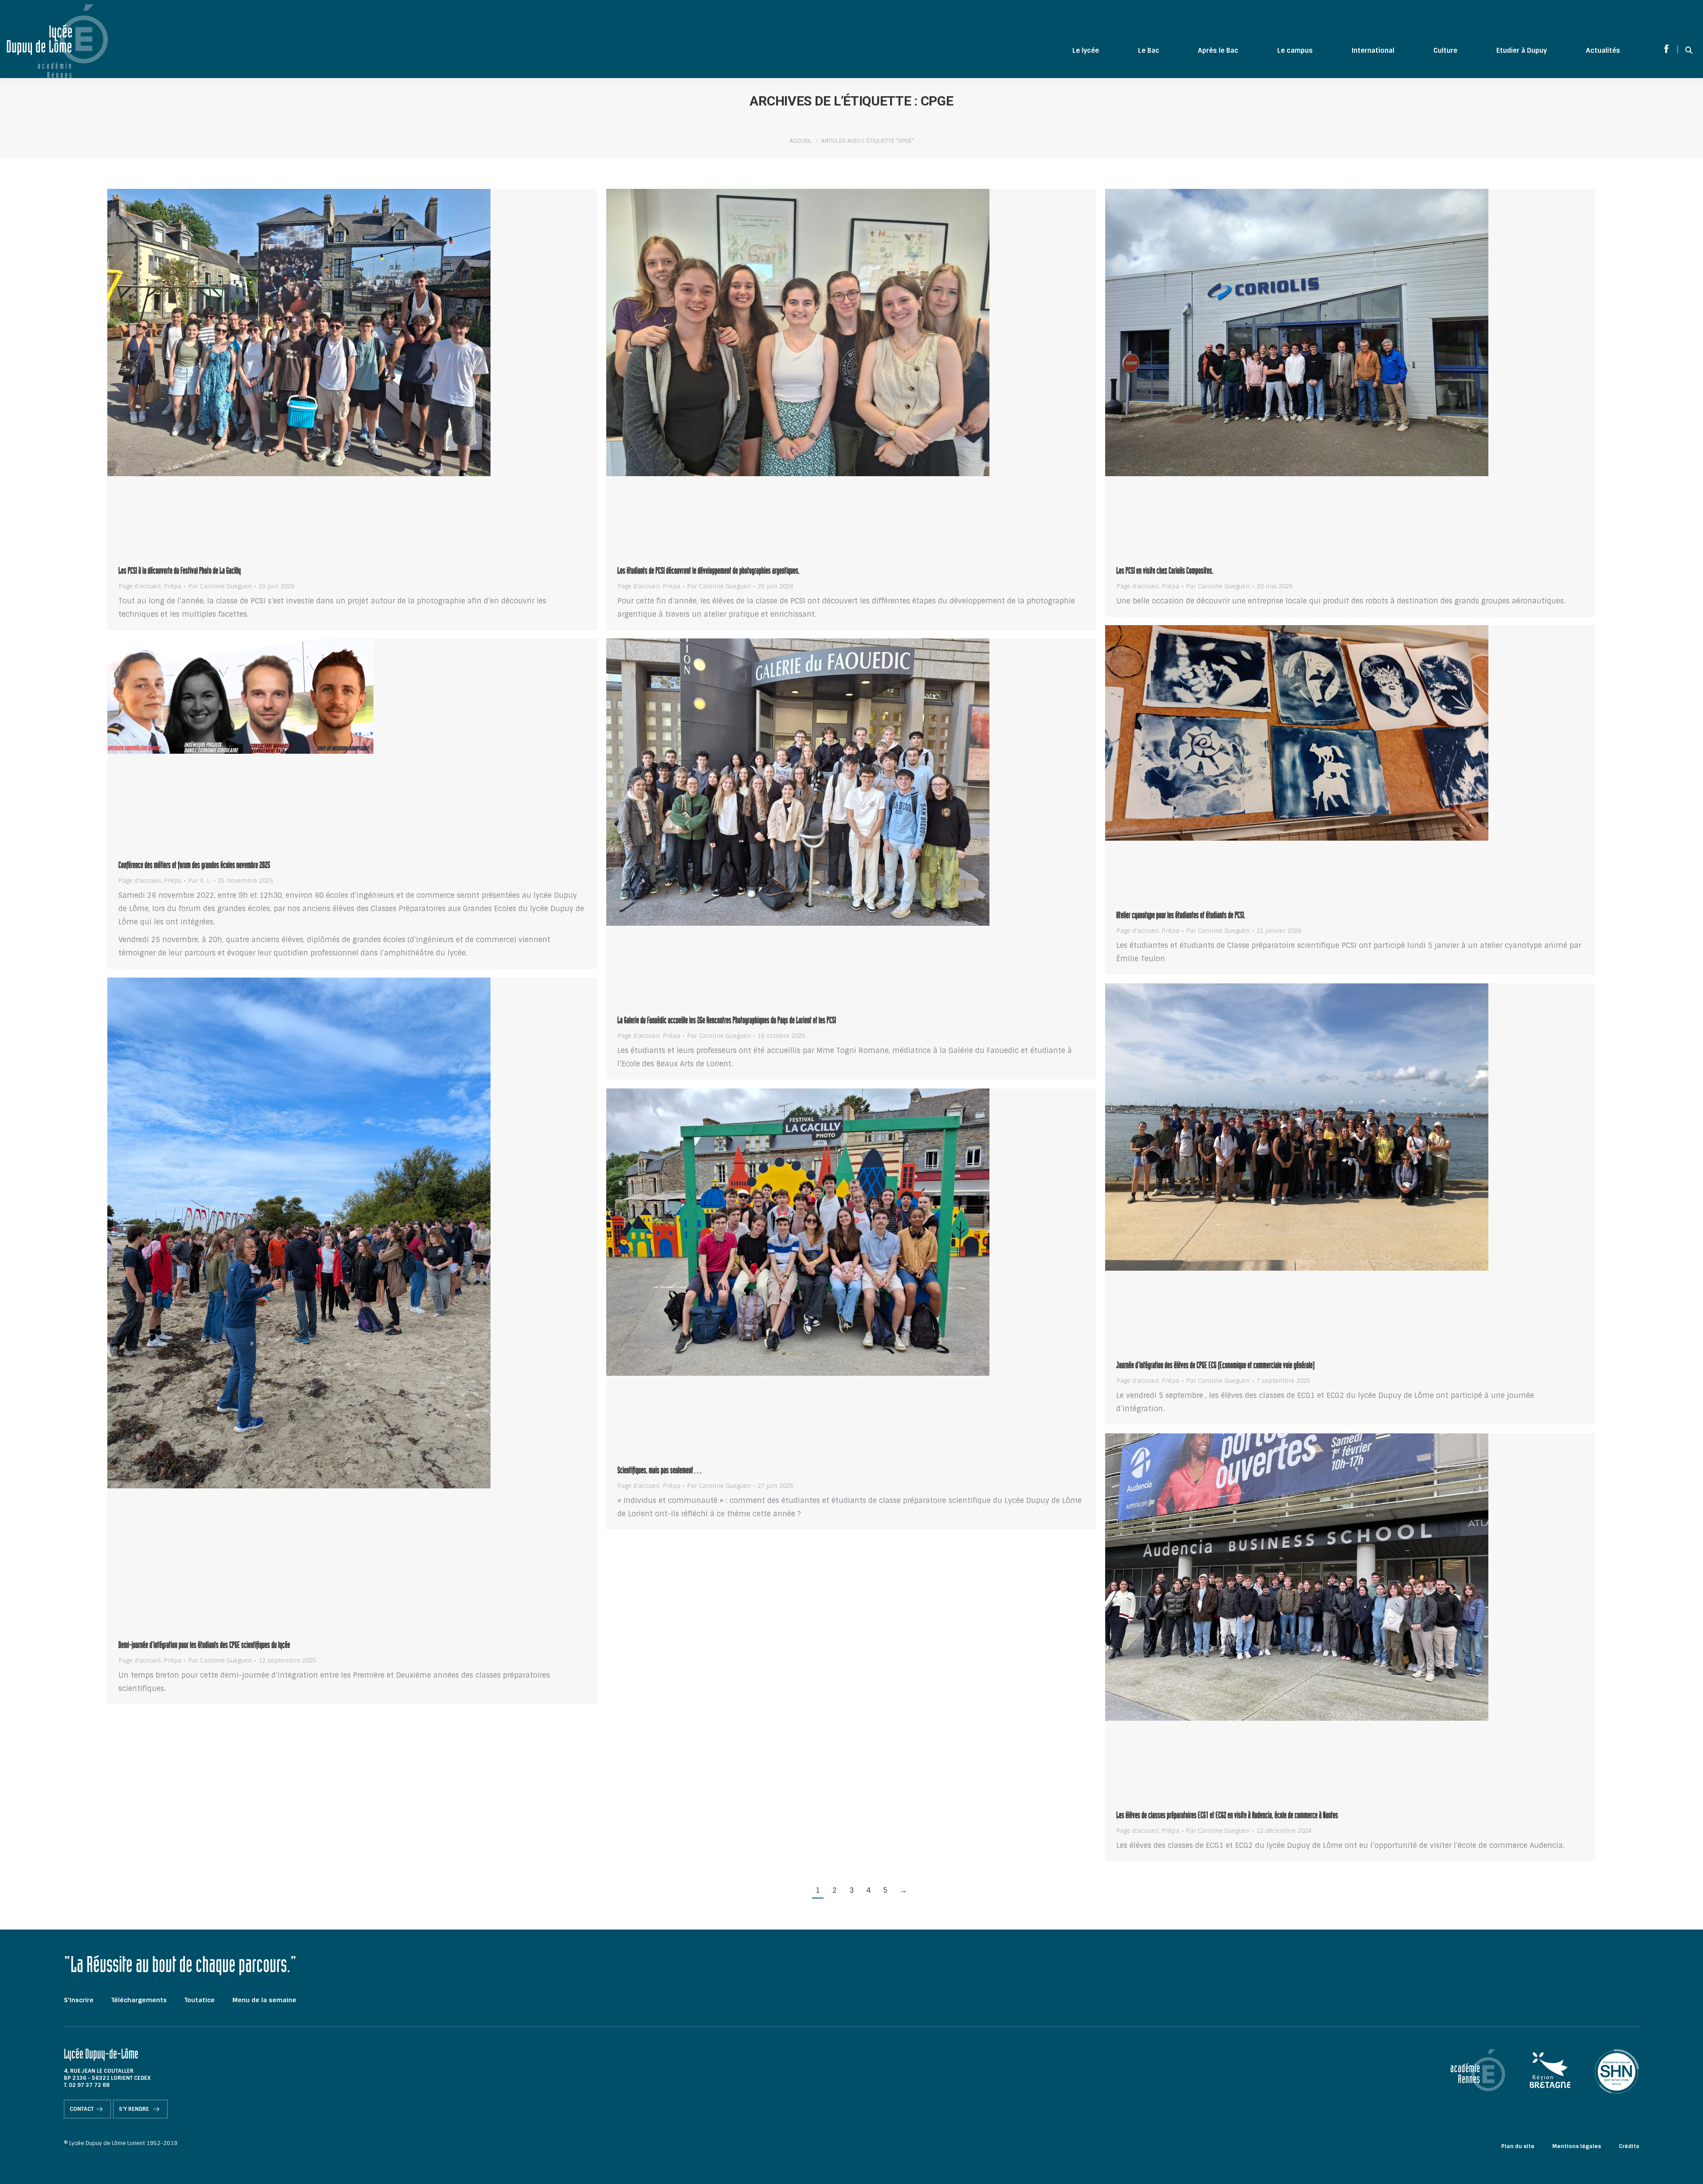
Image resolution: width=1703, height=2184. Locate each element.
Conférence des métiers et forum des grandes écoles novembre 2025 (194, 866)
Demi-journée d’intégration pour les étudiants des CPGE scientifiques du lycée (204, 1646)
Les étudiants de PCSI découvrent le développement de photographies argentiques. (708, 572)
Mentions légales (1577, 2146)
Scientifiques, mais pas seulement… (660, 1472)
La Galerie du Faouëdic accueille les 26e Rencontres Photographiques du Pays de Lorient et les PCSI (727, 1022)
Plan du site (1518, 2146)
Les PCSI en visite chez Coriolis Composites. (1165, 572)
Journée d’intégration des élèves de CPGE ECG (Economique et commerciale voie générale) (1215, 1366)
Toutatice (200, 2000)
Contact (82, 2109)
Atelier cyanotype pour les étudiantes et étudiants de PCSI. (1181, 916)
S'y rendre (135, 2109)
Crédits (1629, 2146)
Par (220, 587)
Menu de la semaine (264, 2000)
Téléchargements (139, 2000)
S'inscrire (79, 2000)
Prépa (173, 586)
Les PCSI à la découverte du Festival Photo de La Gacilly (180, 572)
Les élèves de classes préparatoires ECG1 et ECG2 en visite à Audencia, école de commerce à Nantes (1227, 1816)
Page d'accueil (139, 586)
